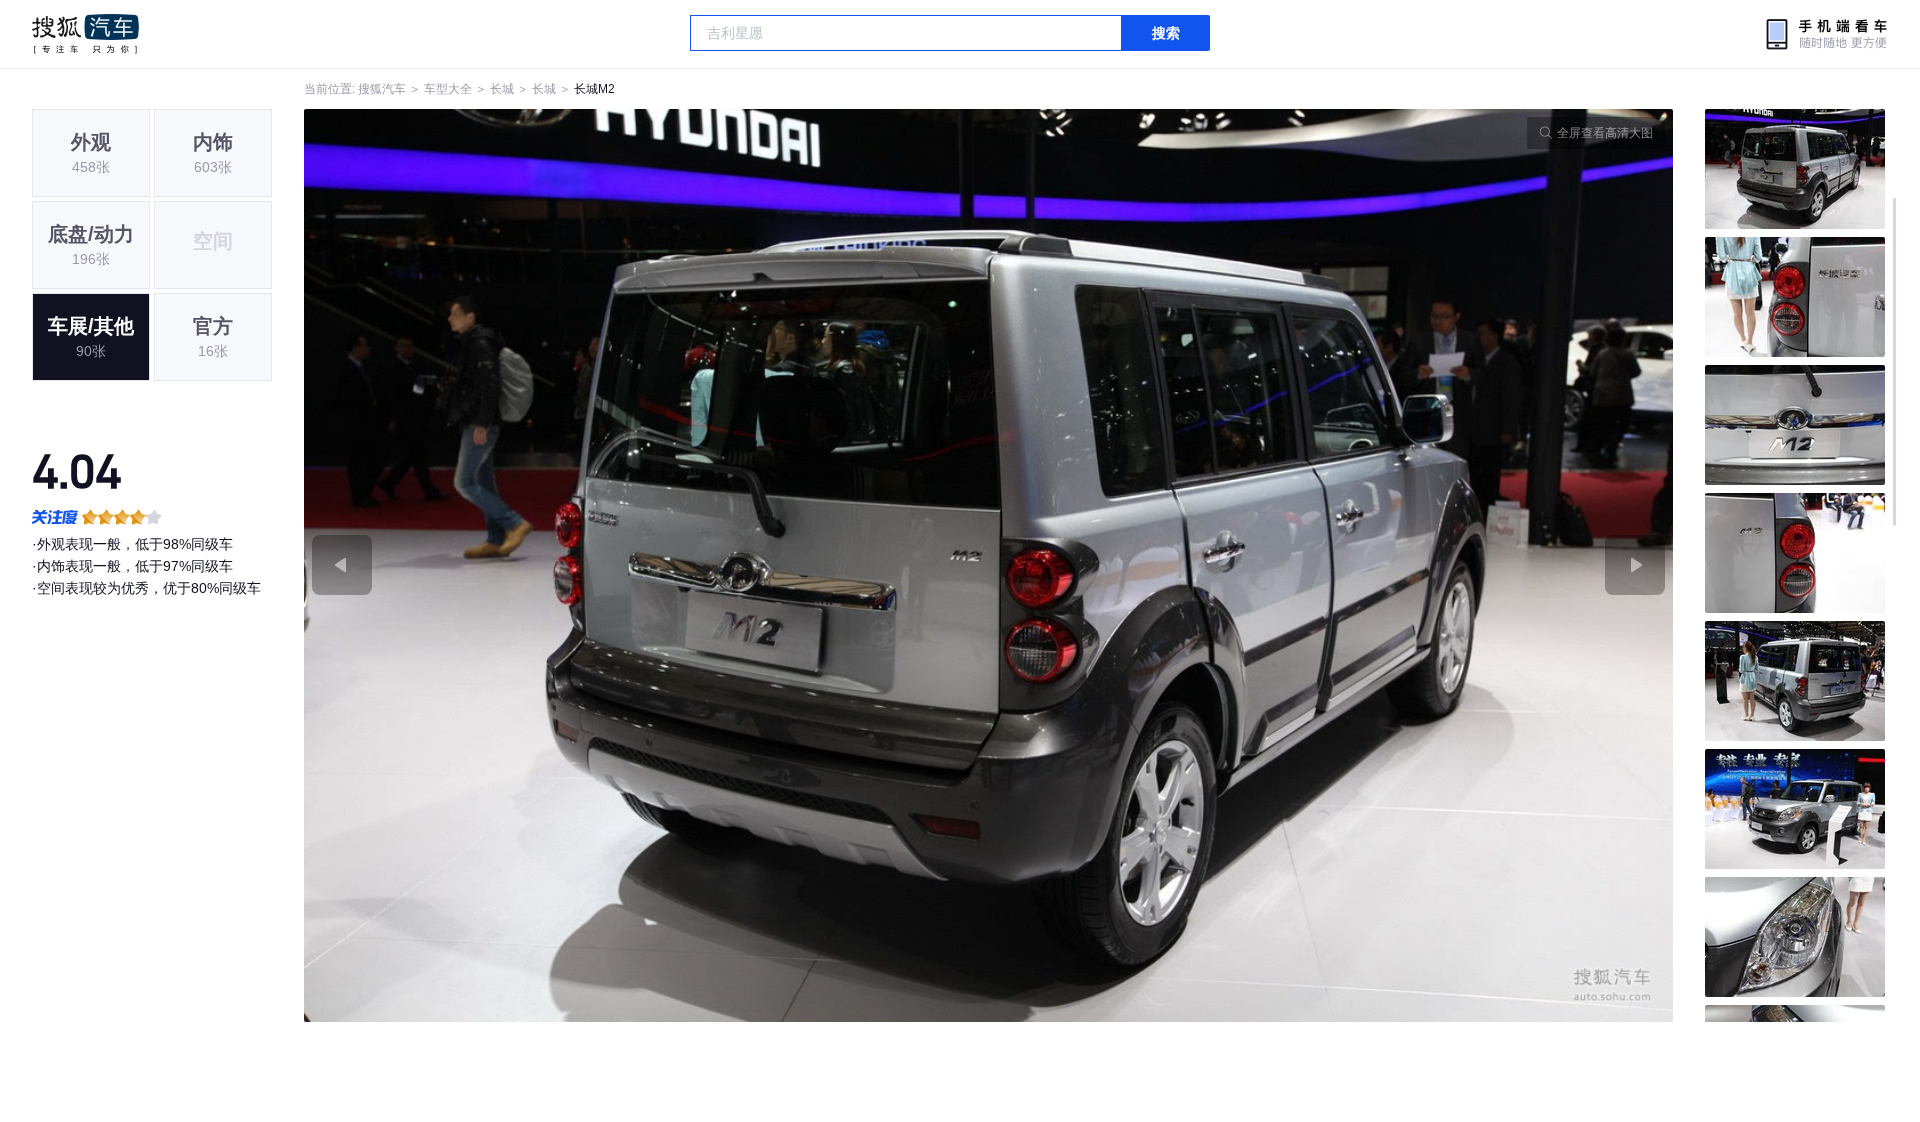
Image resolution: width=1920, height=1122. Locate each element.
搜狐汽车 (85, 34)
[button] (646, 565)
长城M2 (594, 89)
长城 (502, 89)
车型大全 (448, 89)
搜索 (1166, 33)
